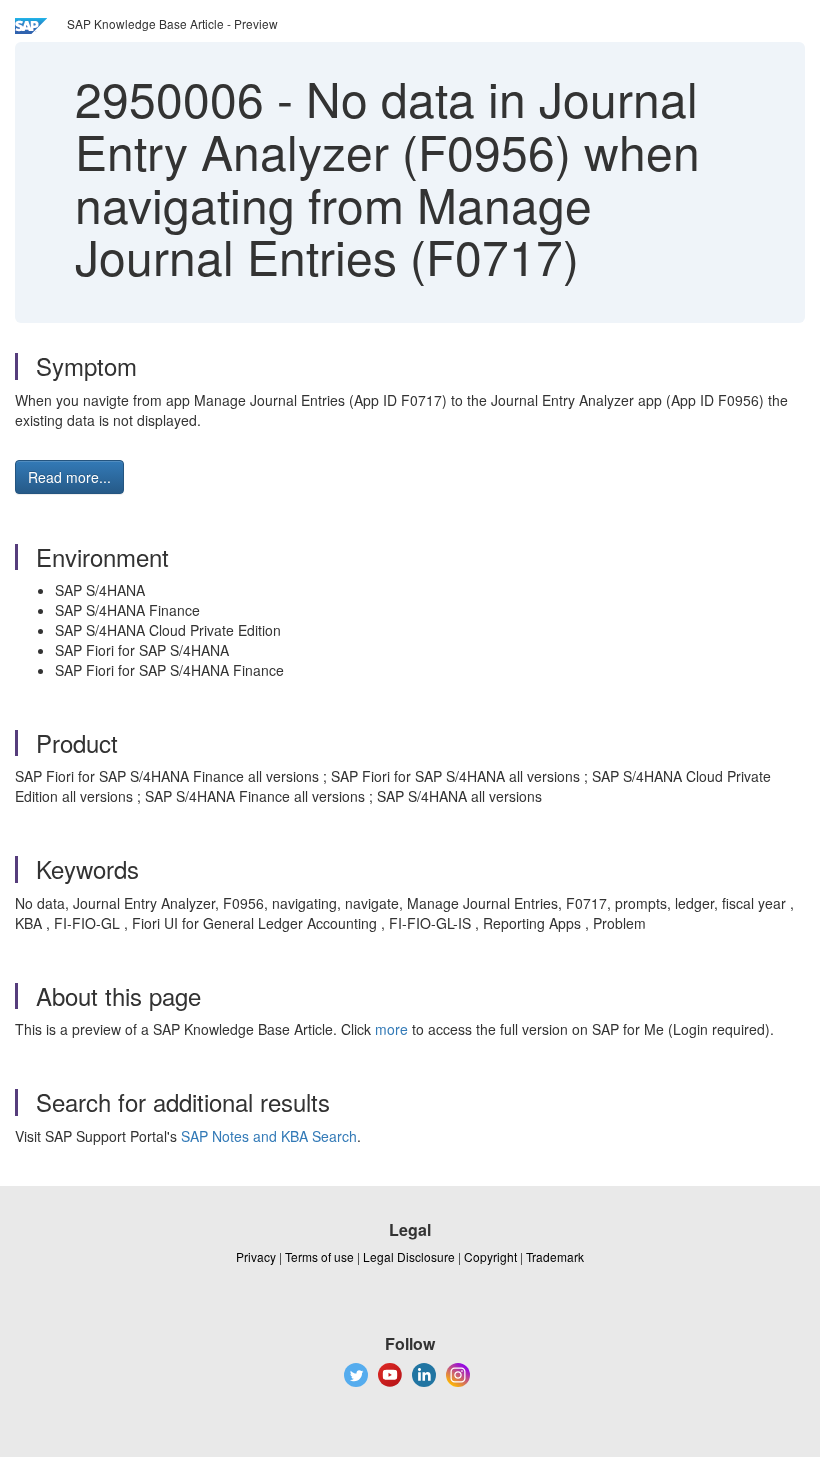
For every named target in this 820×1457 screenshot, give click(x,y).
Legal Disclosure (409, 1256)
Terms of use (319, 1256)
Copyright (490, 1256)
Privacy (256, 1256)
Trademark (555, 1256)
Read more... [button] (69, 477)
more (391, 1029)
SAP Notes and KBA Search (269, 1136)
